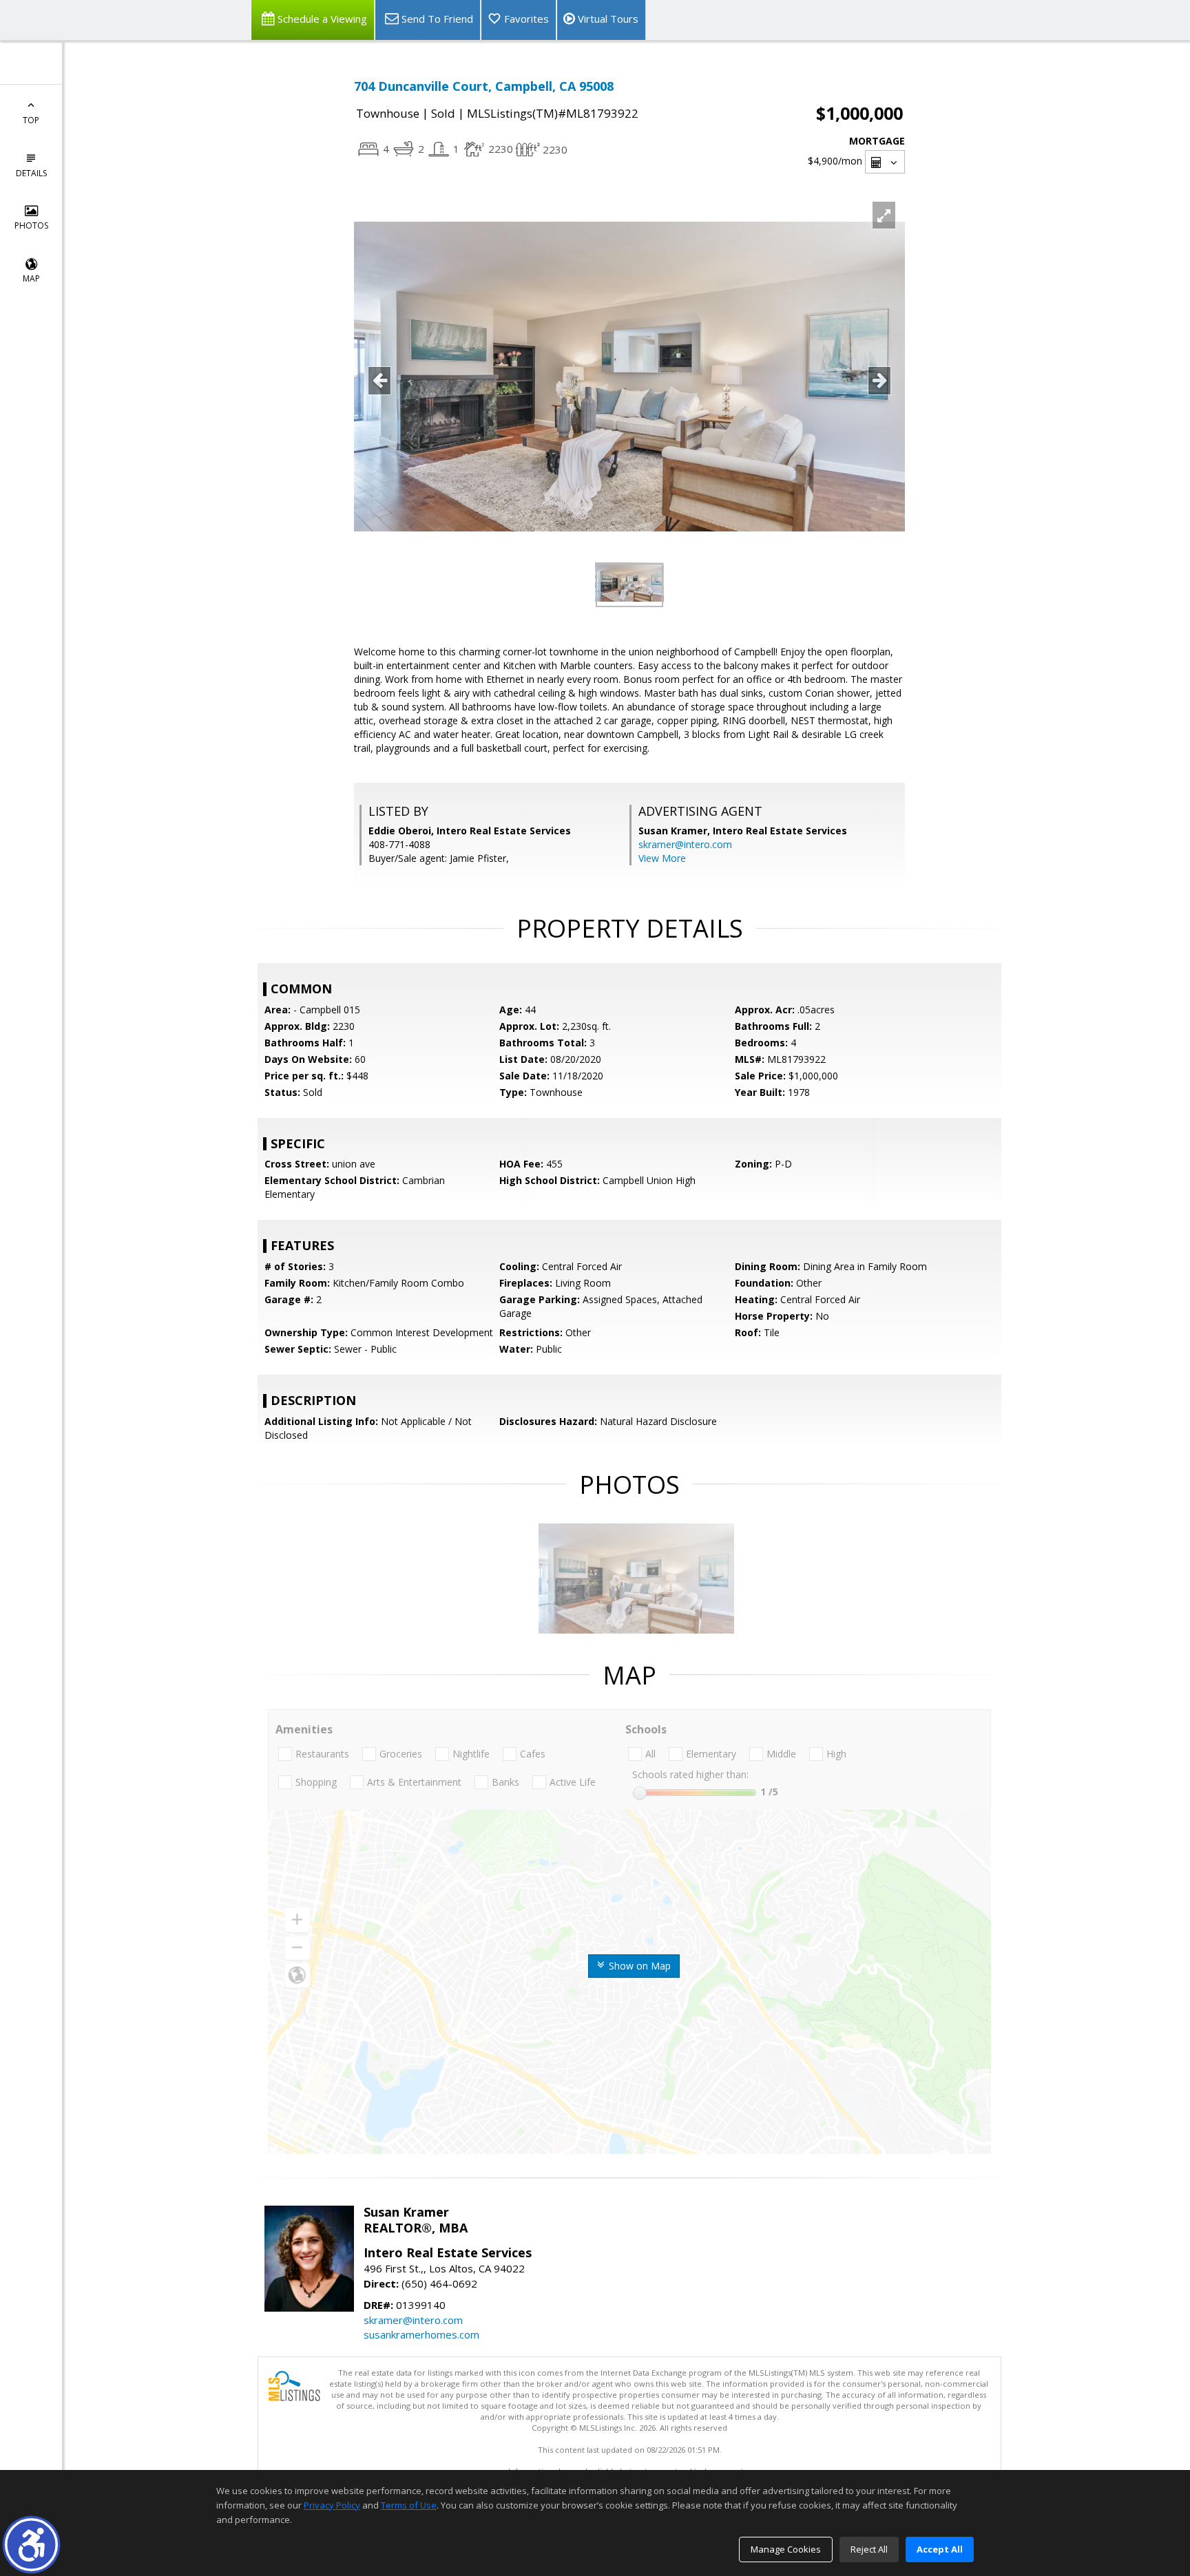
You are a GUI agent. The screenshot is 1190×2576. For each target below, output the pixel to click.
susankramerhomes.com (421, 2334)
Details (31, 173)
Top (31, 120)
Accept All (940, 2549)
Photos (31, 225)
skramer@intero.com (685, 844)
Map (31, 278)
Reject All (869, 2549)
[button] (31, 2545)
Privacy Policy (332, 2505)
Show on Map (638, 1966)
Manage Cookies (786, 2549)
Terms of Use (409, 2505)
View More (662, 858)
